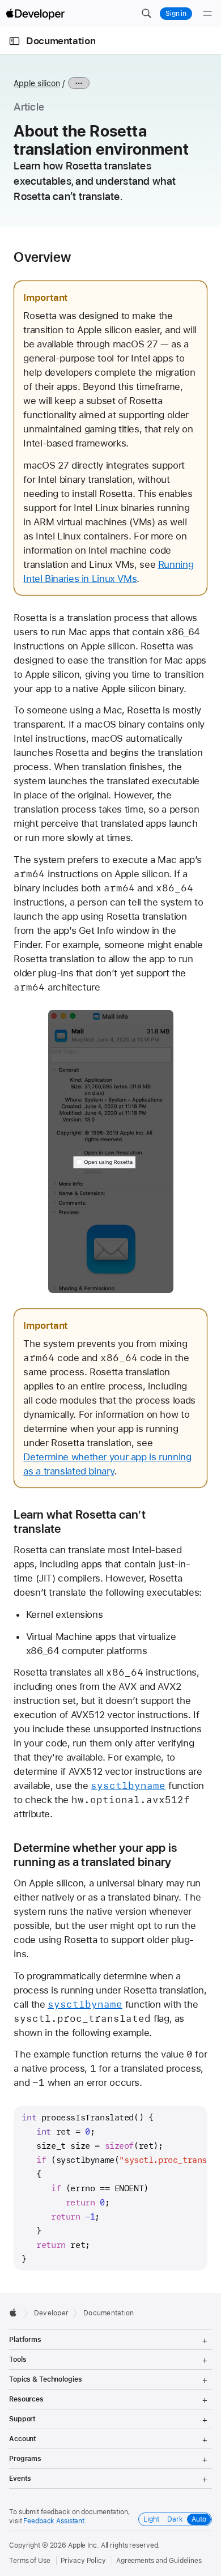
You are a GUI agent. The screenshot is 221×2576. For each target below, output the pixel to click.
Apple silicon (37, 83)
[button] (146, 14)
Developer (51, 2313)
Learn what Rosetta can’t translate (80, 1521)
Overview (42, 257)
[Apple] (16, 2313)
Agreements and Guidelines (159, 2561)
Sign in (176, 14)
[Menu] (207, 14)
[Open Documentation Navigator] (14, 41)
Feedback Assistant (54, 2521)
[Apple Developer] (35, 14)
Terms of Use (30, 2561)
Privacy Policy (83, 2561)
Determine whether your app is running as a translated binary (95, 1855)
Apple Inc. (84, 2545)
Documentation (61, 41)
